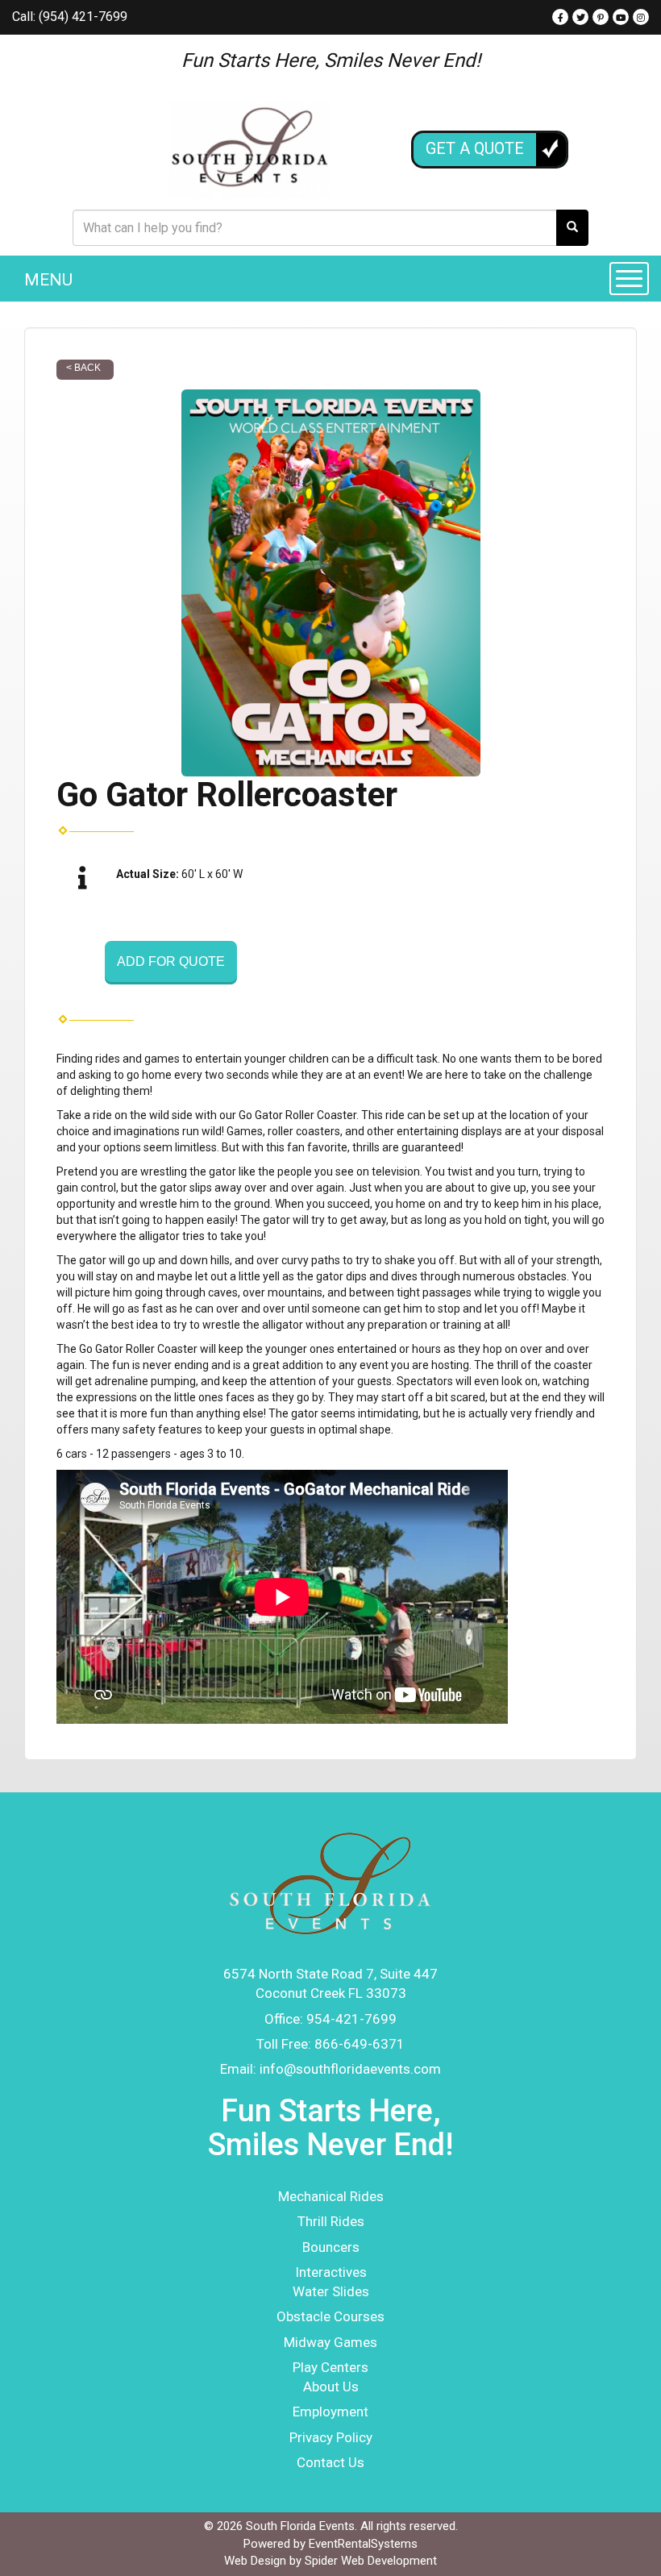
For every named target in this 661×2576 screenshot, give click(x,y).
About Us (331, 2387)
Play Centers (330, 2367)
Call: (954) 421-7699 (70, 17)
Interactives (331, 2272)
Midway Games (330, 2342)
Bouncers (331, 2247)
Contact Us (330, 2462)
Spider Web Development (371, 2561)
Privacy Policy (331, 2437)
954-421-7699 (351, 2019)
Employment (330, 2412)
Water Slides (331, 2291)
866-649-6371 (360, 2044)
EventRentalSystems (363, 2544)
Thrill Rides (331, 2221)
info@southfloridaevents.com (350, 2069)
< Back (83, 368)
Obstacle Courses (330, 2316)
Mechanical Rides (331, 2196)
